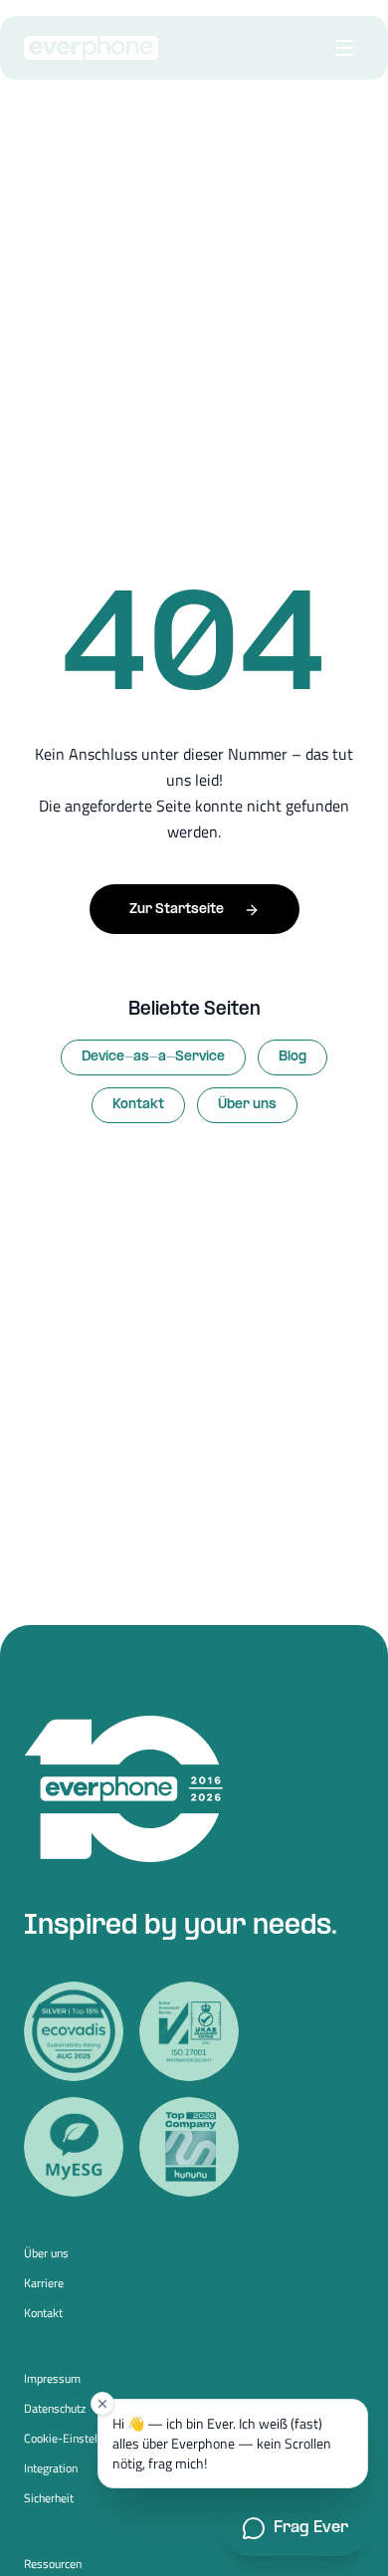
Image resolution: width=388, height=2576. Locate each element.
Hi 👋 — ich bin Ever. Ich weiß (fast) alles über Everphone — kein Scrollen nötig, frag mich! (222, 2443)
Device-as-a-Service (153, 1057)
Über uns (247, 1105)
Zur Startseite (177, 910)
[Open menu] (344, 48)
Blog (292, 1057)
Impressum (52, 2379)
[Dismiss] (102, 2404)
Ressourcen (53, 2564)
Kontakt (138, 1105)
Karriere (44, 2283)
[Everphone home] (91, 48)
